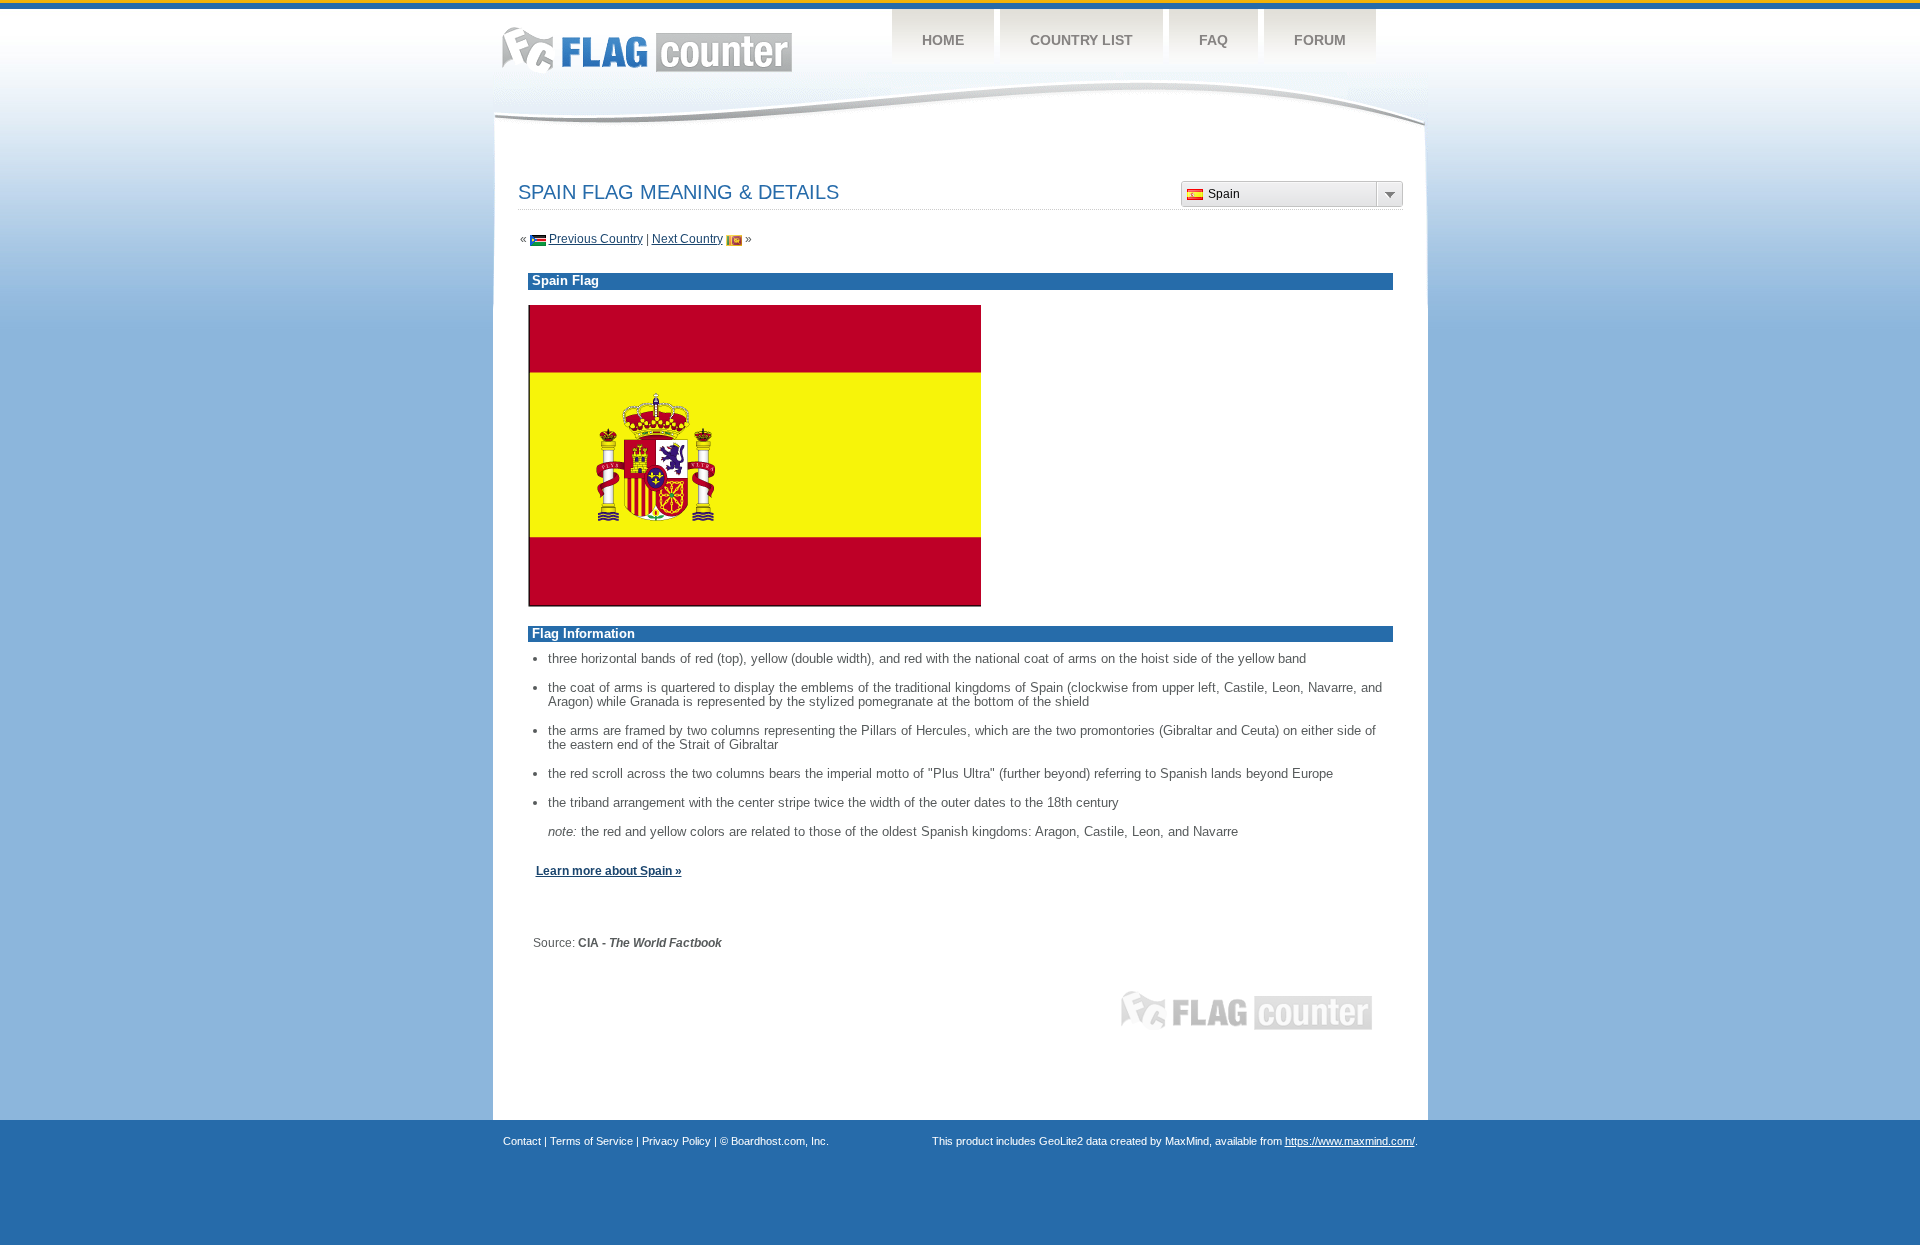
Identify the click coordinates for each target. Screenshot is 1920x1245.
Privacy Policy (676, 1141)
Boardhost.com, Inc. (780, 1141)
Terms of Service (591, 1141)
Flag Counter (647, 49)
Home (943, 40)
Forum (1320, 40)
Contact (522, 1141)
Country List (1081, 40)
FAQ (1213, 40)
